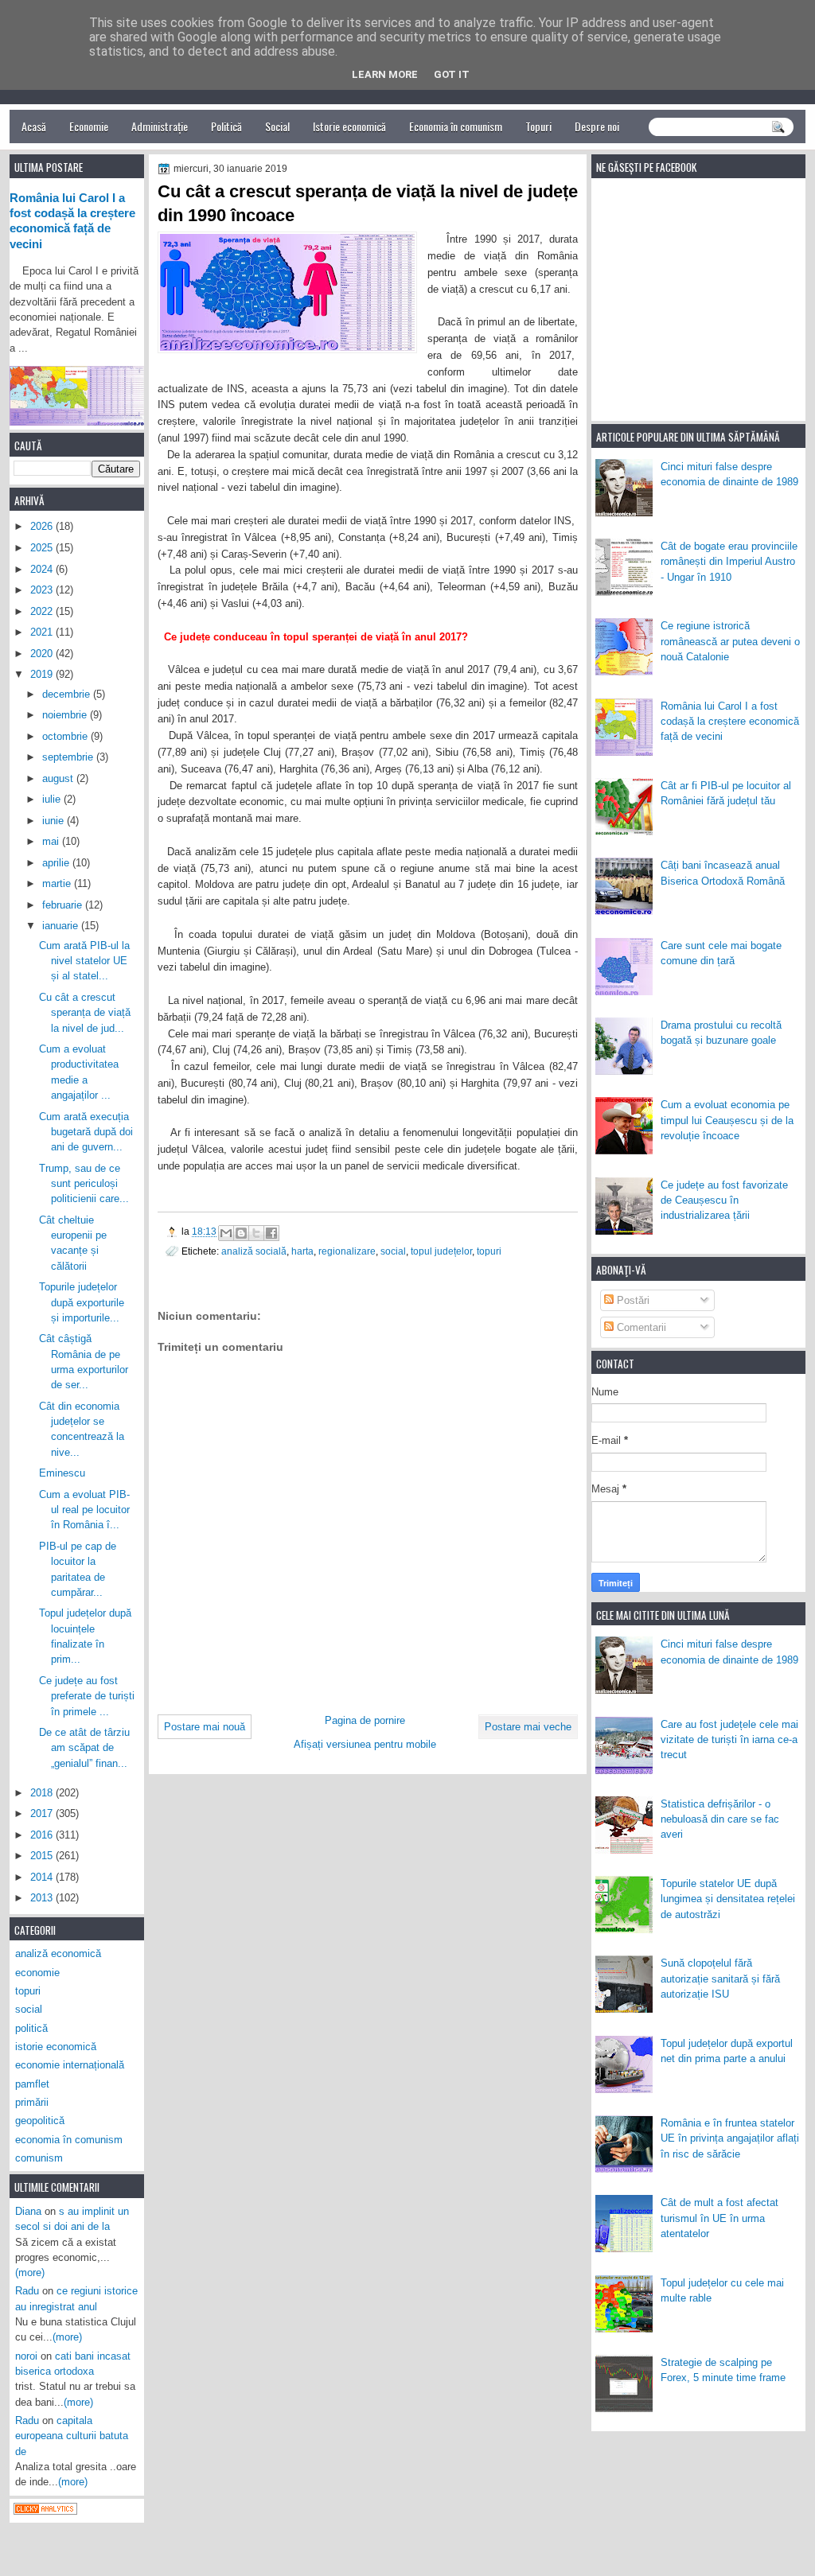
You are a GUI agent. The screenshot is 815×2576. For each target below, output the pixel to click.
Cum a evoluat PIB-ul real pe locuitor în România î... (84, 1510)
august (59, 778)
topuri (489, 1251)
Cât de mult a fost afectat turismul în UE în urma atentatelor (719, 2218)
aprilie (57, 863)
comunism (39, 2158)
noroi (26, 2356)
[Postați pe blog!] (241, 1233)
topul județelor (441, 1251)
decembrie (68, 694)
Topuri (538, 126)
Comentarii (640, 1327)
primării (32, 2102)
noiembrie (66, 715)
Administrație (160, 126)
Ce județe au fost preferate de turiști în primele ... (87, 1696)
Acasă (34, 126)
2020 (43, 654)
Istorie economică (349, 126)
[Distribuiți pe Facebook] (271, 1233)
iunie (55, 821)
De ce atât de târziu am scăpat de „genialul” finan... (84, 1748)
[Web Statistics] (45, 2511)
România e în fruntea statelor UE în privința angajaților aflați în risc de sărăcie (730, 2138)
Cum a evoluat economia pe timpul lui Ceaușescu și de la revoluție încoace (727, 1120)
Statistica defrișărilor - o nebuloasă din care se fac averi (720, 1819)
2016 (43, 1835)
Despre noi (597, 126)
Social (277, 126)
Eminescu (62, 1473)
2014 (43, 1877)
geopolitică (40, 2121)
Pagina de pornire (365, 1720)
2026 (43, 526)
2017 (43, 1813)
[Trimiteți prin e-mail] (226, 1233)
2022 (43, 611)
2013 (43, 1898)
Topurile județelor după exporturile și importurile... (82, 1302)
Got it (452, 74)
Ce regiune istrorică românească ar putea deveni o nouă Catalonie (730, 641)
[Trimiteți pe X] (256, 1233)
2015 (43, 1856)
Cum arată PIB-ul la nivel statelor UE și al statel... (84, 961)
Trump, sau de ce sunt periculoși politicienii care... (84, 1184)
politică (31, 2028)
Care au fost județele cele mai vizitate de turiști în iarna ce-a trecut (729, 1740)
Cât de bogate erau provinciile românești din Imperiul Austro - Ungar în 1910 (729, 562)
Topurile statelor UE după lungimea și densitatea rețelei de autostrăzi (728, 1899)
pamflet (32, 2084)
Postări (632, 1300)
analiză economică (58, 1953)
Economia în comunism (456, 126)
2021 (43, 632)
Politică (226, 126)
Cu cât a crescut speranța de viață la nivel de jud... (85, 1013)
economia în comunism (69, 2140)
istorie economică (56, 2047)
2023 (43, 590)
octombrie (66, 736)
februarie (64, 905)
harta (302, 1251)
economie (37, 1973)
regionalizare (347, 1251)
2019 (43, 674)
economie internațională (70, 2065)
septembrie (69, 757)
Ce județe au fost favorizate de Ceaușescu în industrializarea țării (724, 1200)
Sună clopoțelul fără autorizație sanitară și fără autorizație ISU (720, 1979)
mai (52, 841)
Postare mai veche (528, 1727)
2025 (43, 548)
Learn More (385, 74)
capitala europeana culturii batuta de (72, 2436)
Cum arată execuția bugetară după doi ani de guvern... (86, 1132)
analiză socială (254, 1251)
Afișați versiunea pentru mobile (365, 1744)
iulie (53, 799)
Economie (89, 126)
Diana (28, 2211)
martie (58, 883)
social (393, 1251)
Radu (27, 2291)
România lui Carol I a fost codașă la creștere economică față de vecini (730, 722)
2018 (43, 1793)
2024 (43, 569)
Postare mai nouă (205, 1727)
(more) (30, 2272)
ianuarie (62, 926)
